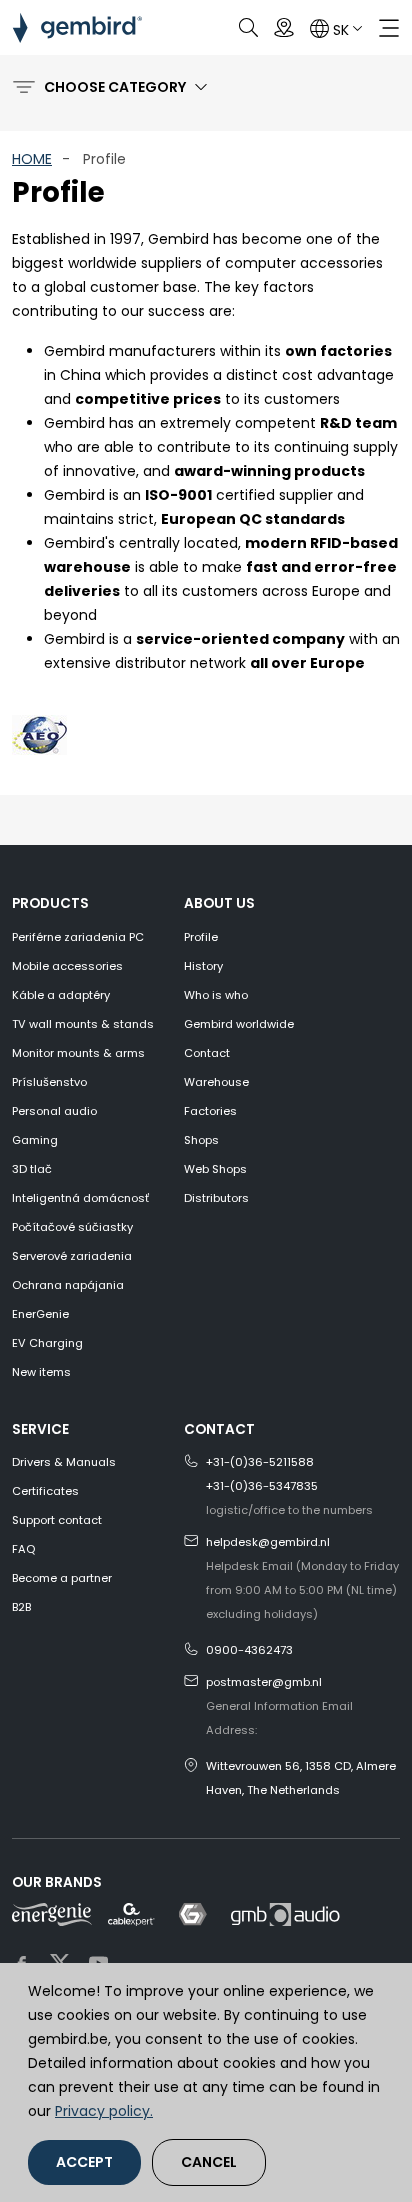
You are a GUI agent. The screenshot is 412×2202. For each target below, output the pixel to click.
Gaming (35, 1140)
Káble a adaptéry (61, 995)
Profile (201, 937)
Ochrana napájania (68, 1285)
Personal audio (54, 1111)
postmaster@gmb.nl (264, 1682)
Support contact (57, 1520)
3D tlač (32, 1169)
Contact (207, 1053)
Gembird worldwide (239, 1024)
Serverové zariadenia (72, 1256)
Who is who (216, 995)
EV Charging (47, 1343)
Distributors (216, 1198)
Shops (201, 1140)
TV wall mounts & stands (83, 1024)
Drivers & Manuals (64, 1462)
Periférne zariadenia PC (78, 937)
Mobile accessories (67, 966)
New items (41, 1372)
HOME (32, 159)
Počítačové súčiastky (72, 1227)
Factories (210, 1111)
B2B (21, 1607)
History (203, 966)
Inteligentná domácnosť (80, 1198)
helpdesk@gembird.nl (268, 1542)
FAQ (23, 1549)
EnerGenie (40, 1314)
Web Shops (215, 1169)
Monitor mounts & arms (78, 1053)
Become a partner (62, 1578)
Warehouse (216, 1082)
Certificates (45, 1491)
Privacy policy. (104, 2111)
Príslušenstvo (49, 1082)
